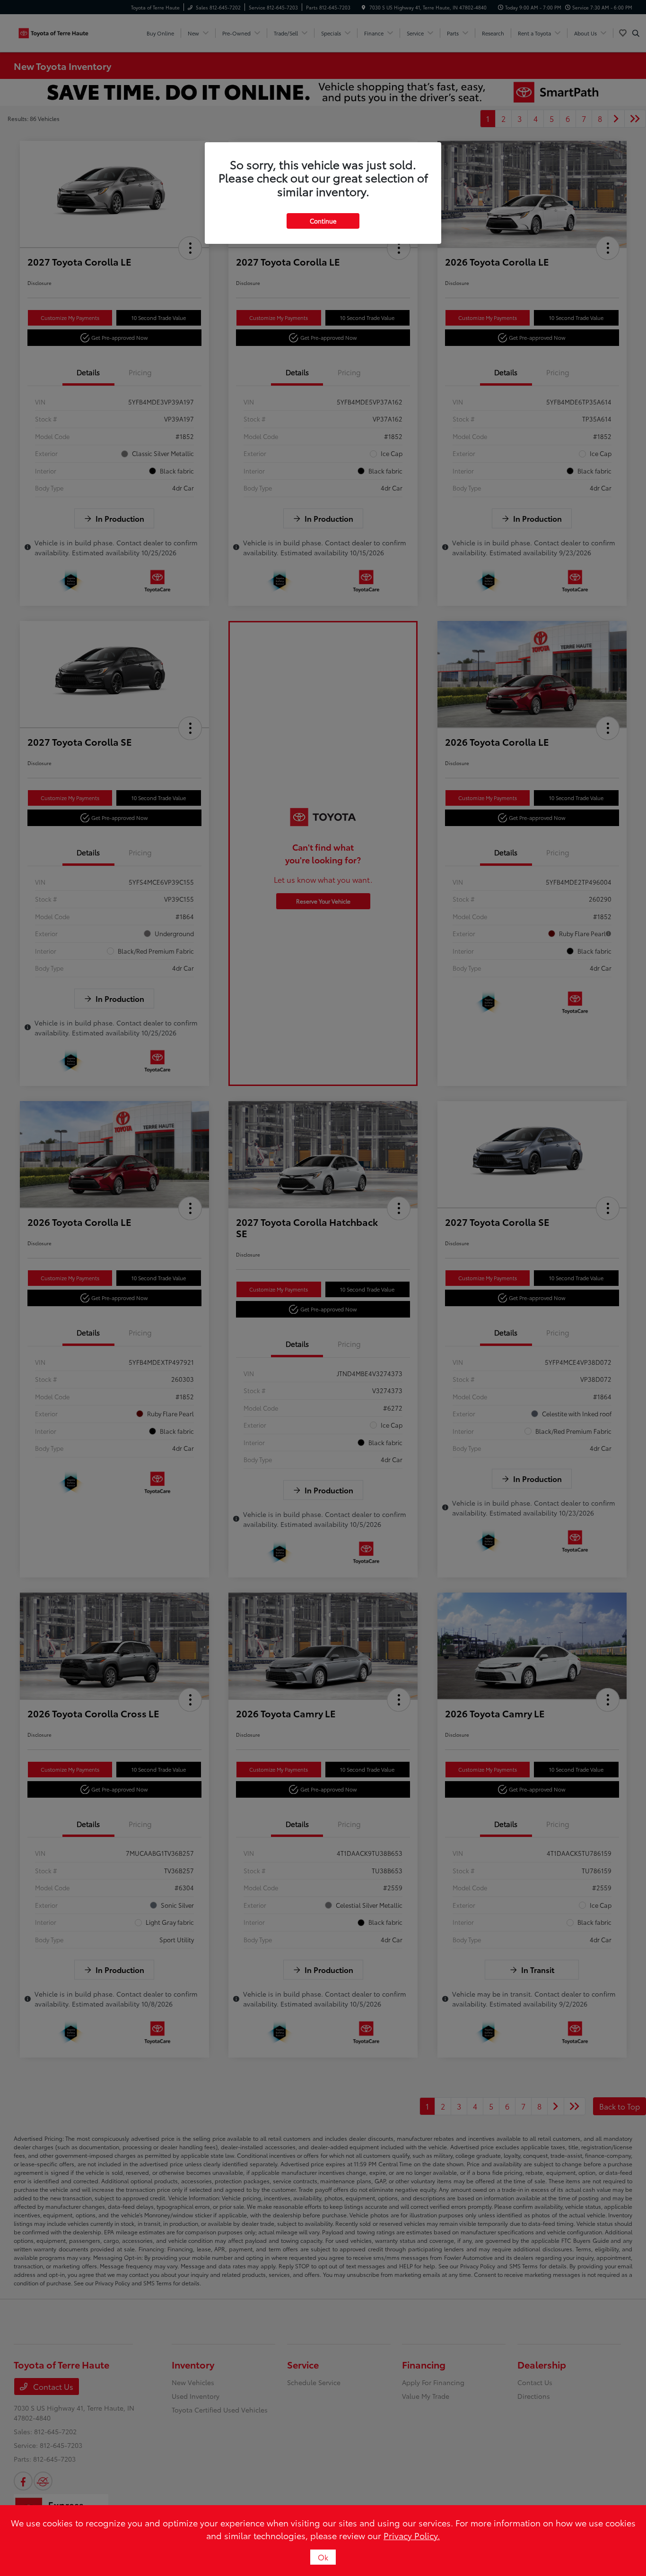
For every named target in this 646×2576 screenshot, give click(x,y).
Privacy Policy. (412, 2535)
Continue (323, 221)
